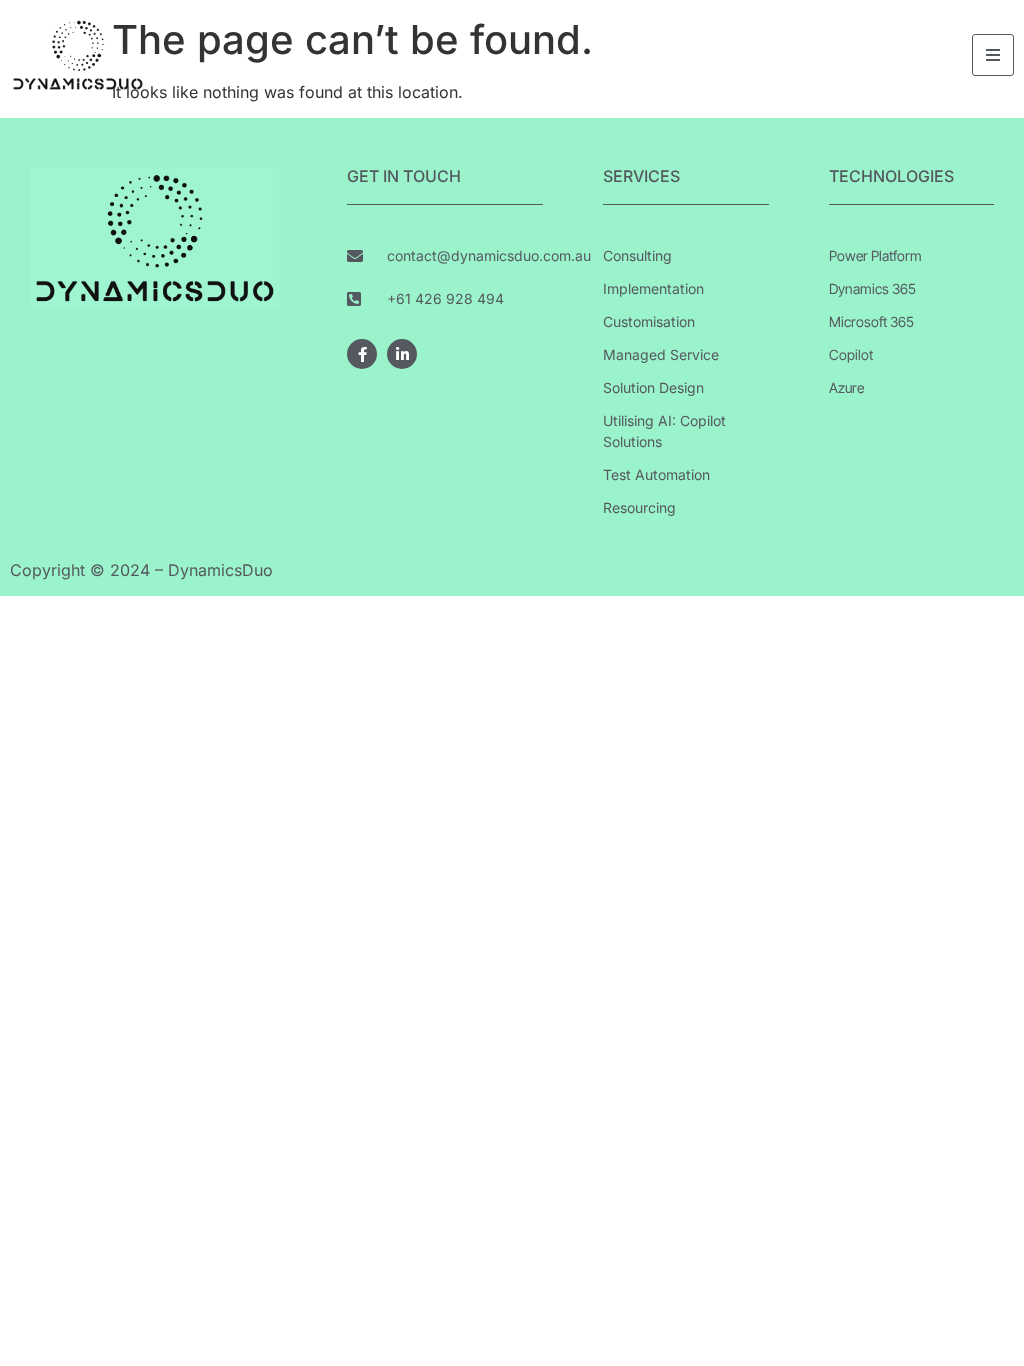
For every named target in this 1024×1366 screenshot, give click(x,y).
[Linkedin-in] (402, 354)
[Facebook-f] (362, 354)
